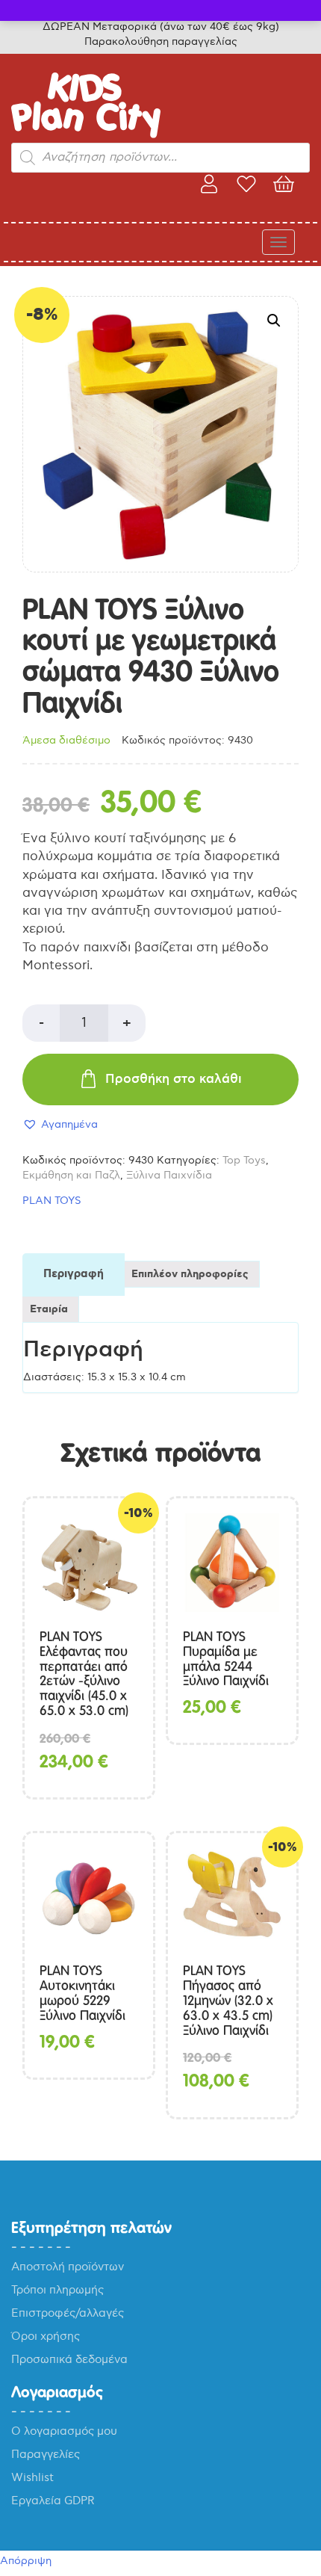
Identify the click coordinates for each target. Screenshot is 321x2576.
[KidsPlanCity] (86, 135)
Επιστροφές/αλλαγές (68, 2313)
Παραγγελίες (46, 2454)
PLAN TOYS (52, 1201)
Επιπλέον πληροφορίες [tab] (190, 1274)
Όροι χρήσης (46, 2336)
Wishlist (32, 2477)
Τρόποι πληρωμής (57, 2290)
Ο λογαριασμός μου (64, 2431)
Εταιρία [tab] (49, 1309)
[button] (274, 321)
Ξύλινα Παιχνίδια (169, 1175)
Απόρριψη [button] (26, 2561)
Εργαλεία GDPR (53, 2501)
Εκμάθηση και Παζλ (71, 1175)
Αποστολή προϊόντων (68, 2267)
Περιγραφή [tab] (74, 1274)
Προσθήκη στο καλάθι (174, 1079)
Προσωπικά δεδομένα (69, 2359)
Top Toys (244, 1160)
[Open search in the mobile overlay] (160, 158)
